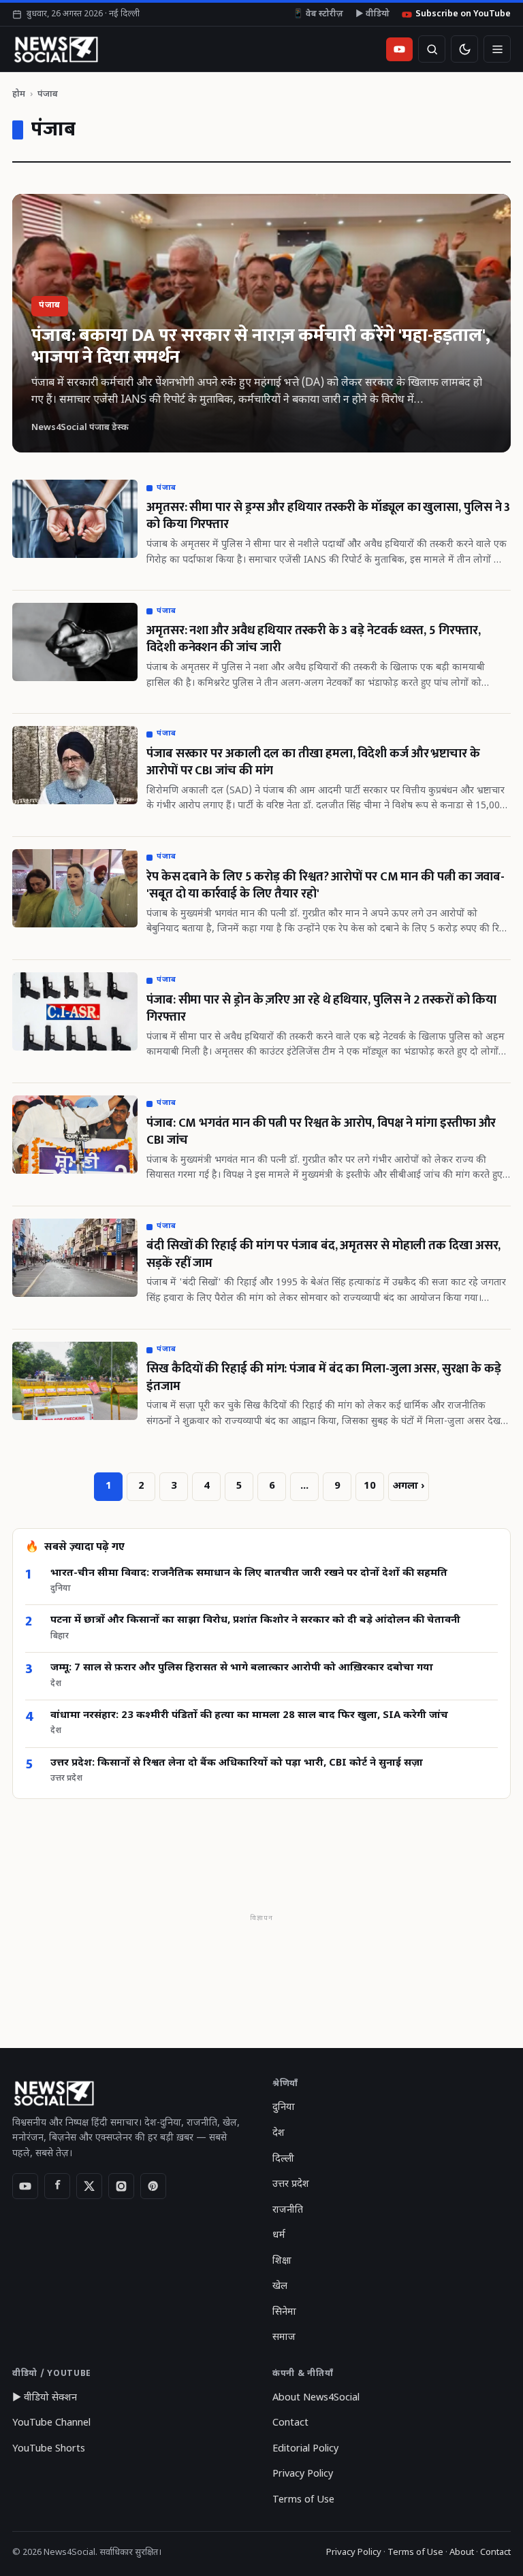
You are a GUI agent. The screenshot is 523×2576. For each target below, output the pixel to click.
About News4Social (316, 2398)
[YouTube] (25, 2186)
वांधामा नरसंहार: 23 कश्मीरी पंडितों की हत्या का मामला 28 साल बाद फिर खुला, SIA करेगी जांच (249, 1716)
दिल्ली (283, 2159)
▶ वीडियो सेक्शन (45, 2398)
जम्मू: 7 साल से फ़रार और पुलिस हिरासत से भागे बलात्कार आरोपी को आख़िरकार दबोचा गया (242, 1668)
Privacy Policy (303, 2474)
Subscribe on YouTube (463, 14)
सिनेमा (284, 2312)
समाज (284, 2338)
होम (19, 94)
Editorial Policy (305, 2449)
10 (370, 1486)
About (462, 2553)
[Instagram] (121, 2186)
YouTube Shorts (49, 2449)
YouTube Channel (51, 2423)
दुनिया (284, 2108)
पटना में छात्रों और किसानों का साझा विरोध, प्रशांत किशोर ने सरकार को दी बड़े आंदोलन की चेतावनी (255, 1620)
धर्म (279, 2235)
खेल (280, 2286)
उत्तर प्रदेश (291, 2184)
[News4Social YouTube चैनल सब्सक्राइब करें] (399, 49)
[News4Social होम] (56, 49)
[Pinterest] (153, 2186)
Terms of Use (303, 2500)
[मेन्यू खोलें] (497, 49)
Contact (290, 2423)
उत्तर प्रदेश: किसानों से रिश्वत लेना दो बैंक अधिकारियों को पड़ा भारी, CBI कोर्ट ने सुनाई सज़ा (237, 1763)
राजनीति (288, 2210)
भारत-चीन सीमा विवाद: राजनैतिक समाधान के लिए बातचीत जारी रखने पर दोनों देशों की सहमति (249, 1573)
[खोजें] (432, 49)
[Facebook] (57, 2186)
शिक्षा (282, 2261)
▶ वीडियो (373, 14)
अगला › (409, 1486)
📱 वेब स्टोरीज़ (318, 14)
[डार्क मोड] (464, 49)
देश (279, 2133)
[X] (89, 2186)
